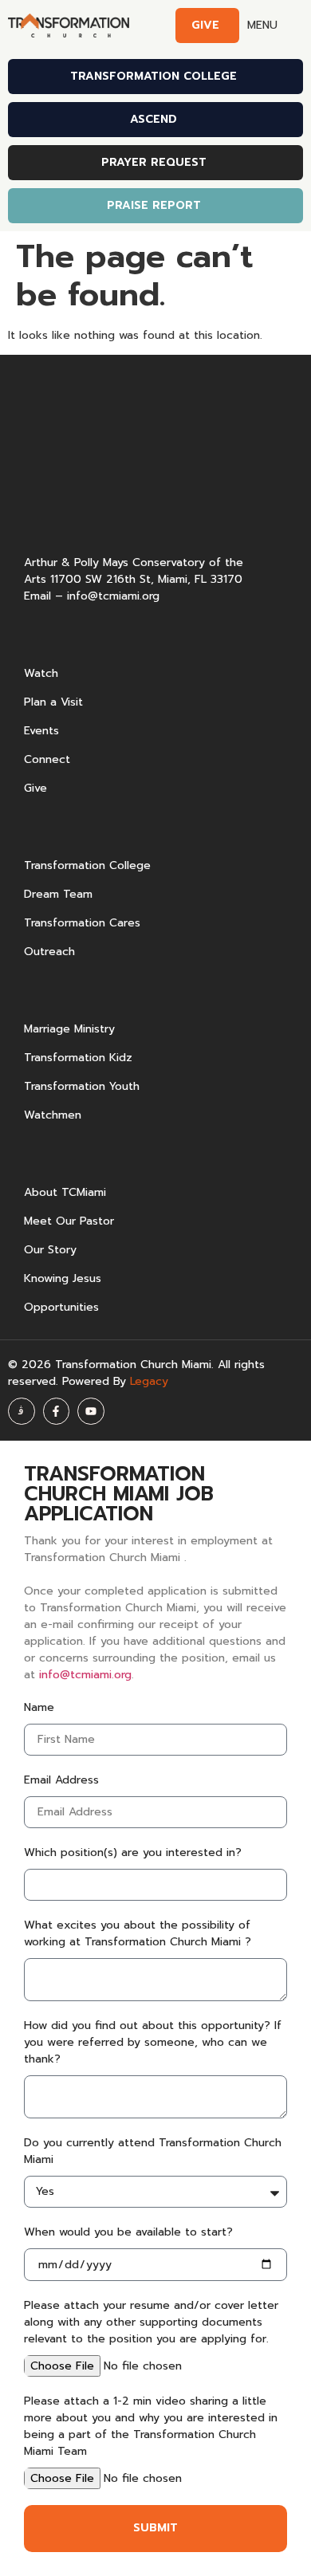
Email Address (61, 1780)
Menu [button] (262, 25)
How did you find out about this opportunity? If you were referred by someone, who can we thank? (153, 2042)
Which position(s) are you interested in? (133, 1852)
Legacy (149, 1381)
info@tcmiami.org (113, 596)
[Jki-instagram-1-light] (22, 1411)
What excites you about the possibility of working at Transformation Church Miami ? (138, 1933)
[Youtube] (91, 1411)
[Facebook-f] (57, 1411)
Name (39, 1707)
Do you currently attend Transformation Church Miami (153, 2151)
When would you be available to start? (128, 2232)
